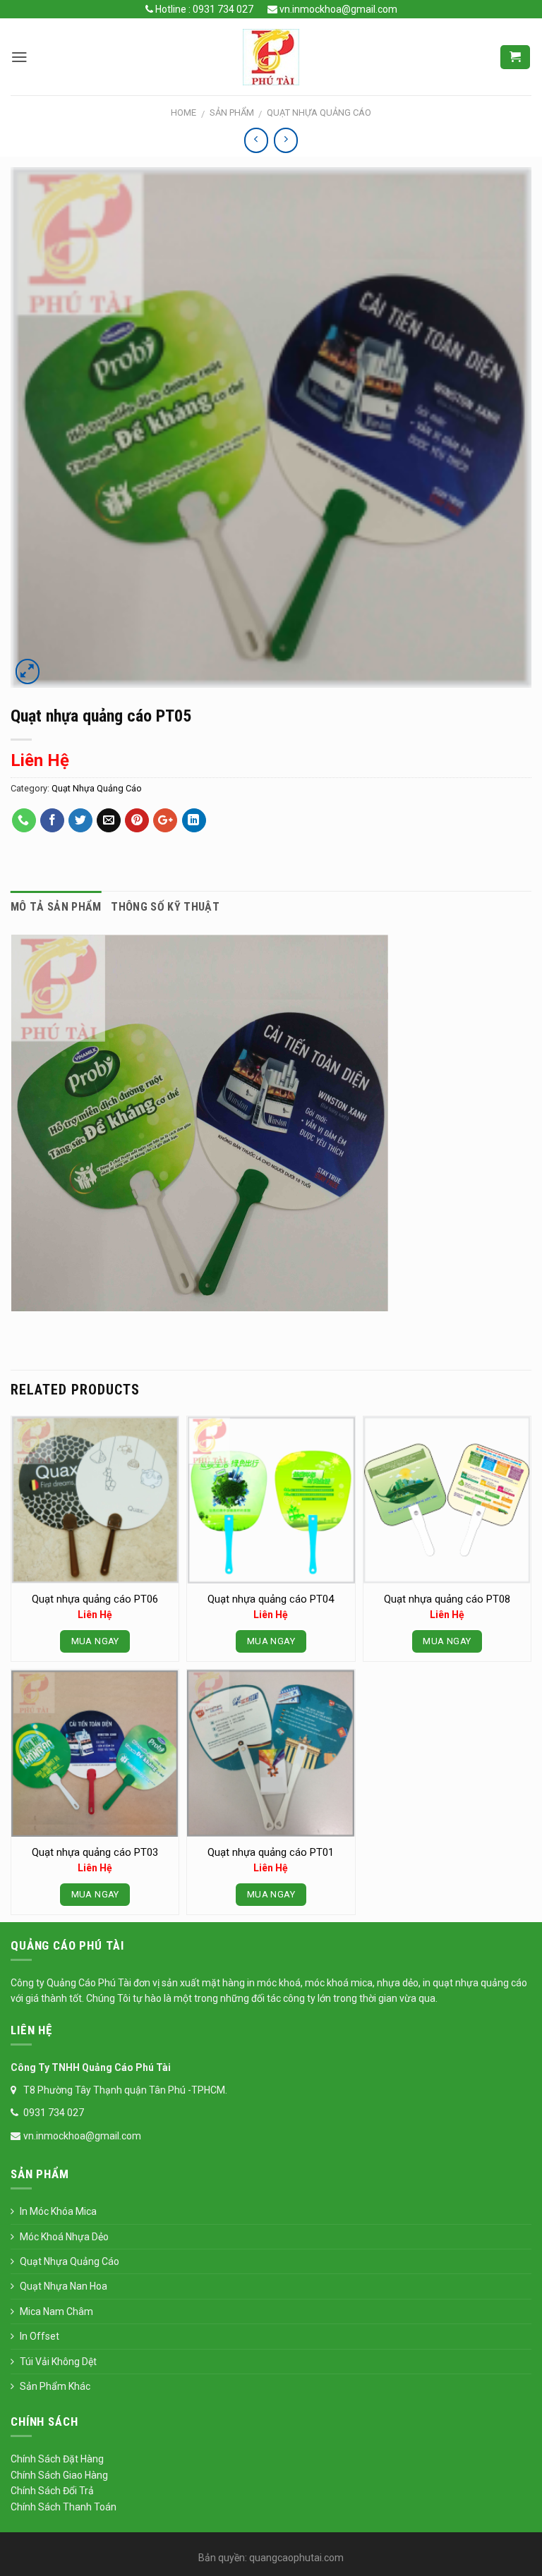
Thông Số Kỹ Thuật (165, 907)
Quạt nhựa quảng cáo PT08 (447, 1599)
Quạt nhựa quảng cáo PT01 (271, 1852)
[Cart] (515, 57)
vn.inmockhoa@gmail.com (337, 9)
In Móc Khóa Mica (58, 2211)
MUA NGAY (95, 1641)
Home (183, 113)
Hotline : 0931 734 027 (203, 9)
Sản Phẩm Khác (55, 2386)
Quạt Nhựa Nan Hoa (64, 2286)
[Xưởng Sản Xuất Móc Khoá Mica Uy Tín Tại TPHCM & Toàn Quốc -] (271, 57)
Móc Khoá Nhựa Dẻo (64, 2237)
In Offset (40, 2336)
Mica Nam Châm (56, 2311)
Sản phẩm (232, 113)
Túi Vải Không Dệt (58, 2362)
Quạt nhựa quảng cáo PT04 (271, 1599)
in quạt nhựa (452, 1983)
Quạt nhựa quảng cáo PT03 (95, 1852)
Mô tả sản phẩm (56, 907)
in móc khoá (273, 1983)
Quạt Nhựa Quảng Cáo (319, 113)
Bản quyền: (223, 2558)
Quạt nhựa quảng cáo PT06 (95, 1599)
